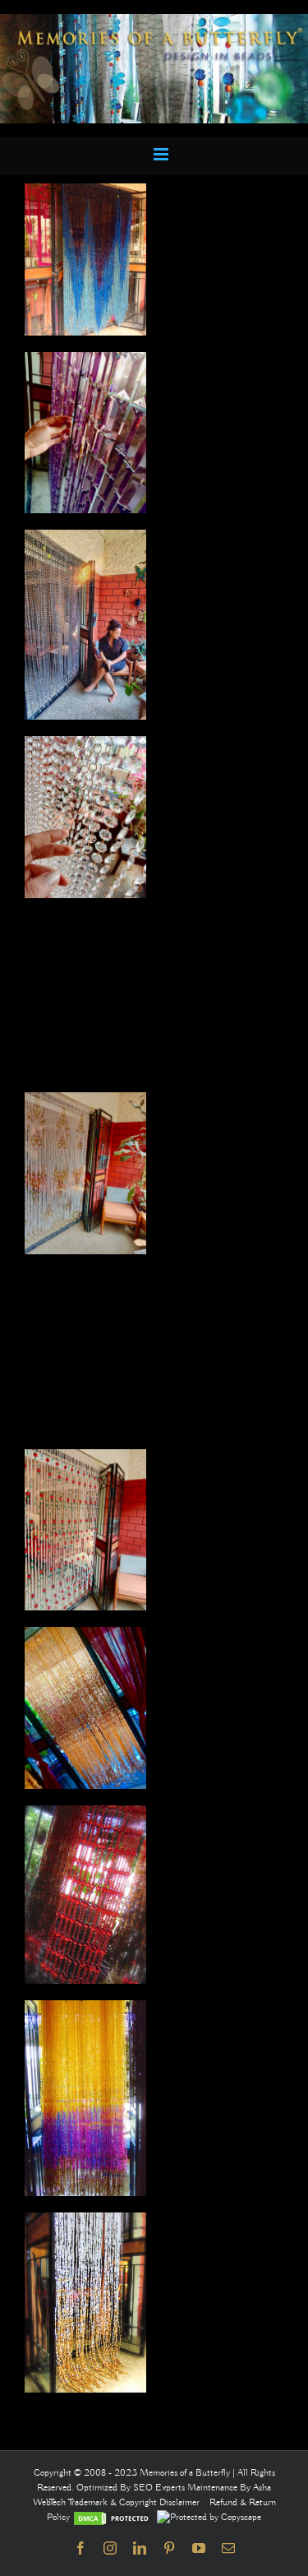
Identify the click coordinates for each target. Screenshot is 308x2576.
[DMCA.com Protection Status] (113, 2517)
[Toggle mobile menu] (162, 154)
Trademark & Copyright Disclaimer (134, 2502)
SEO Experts (160, 2488)
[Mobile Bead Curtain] (154, 21)
